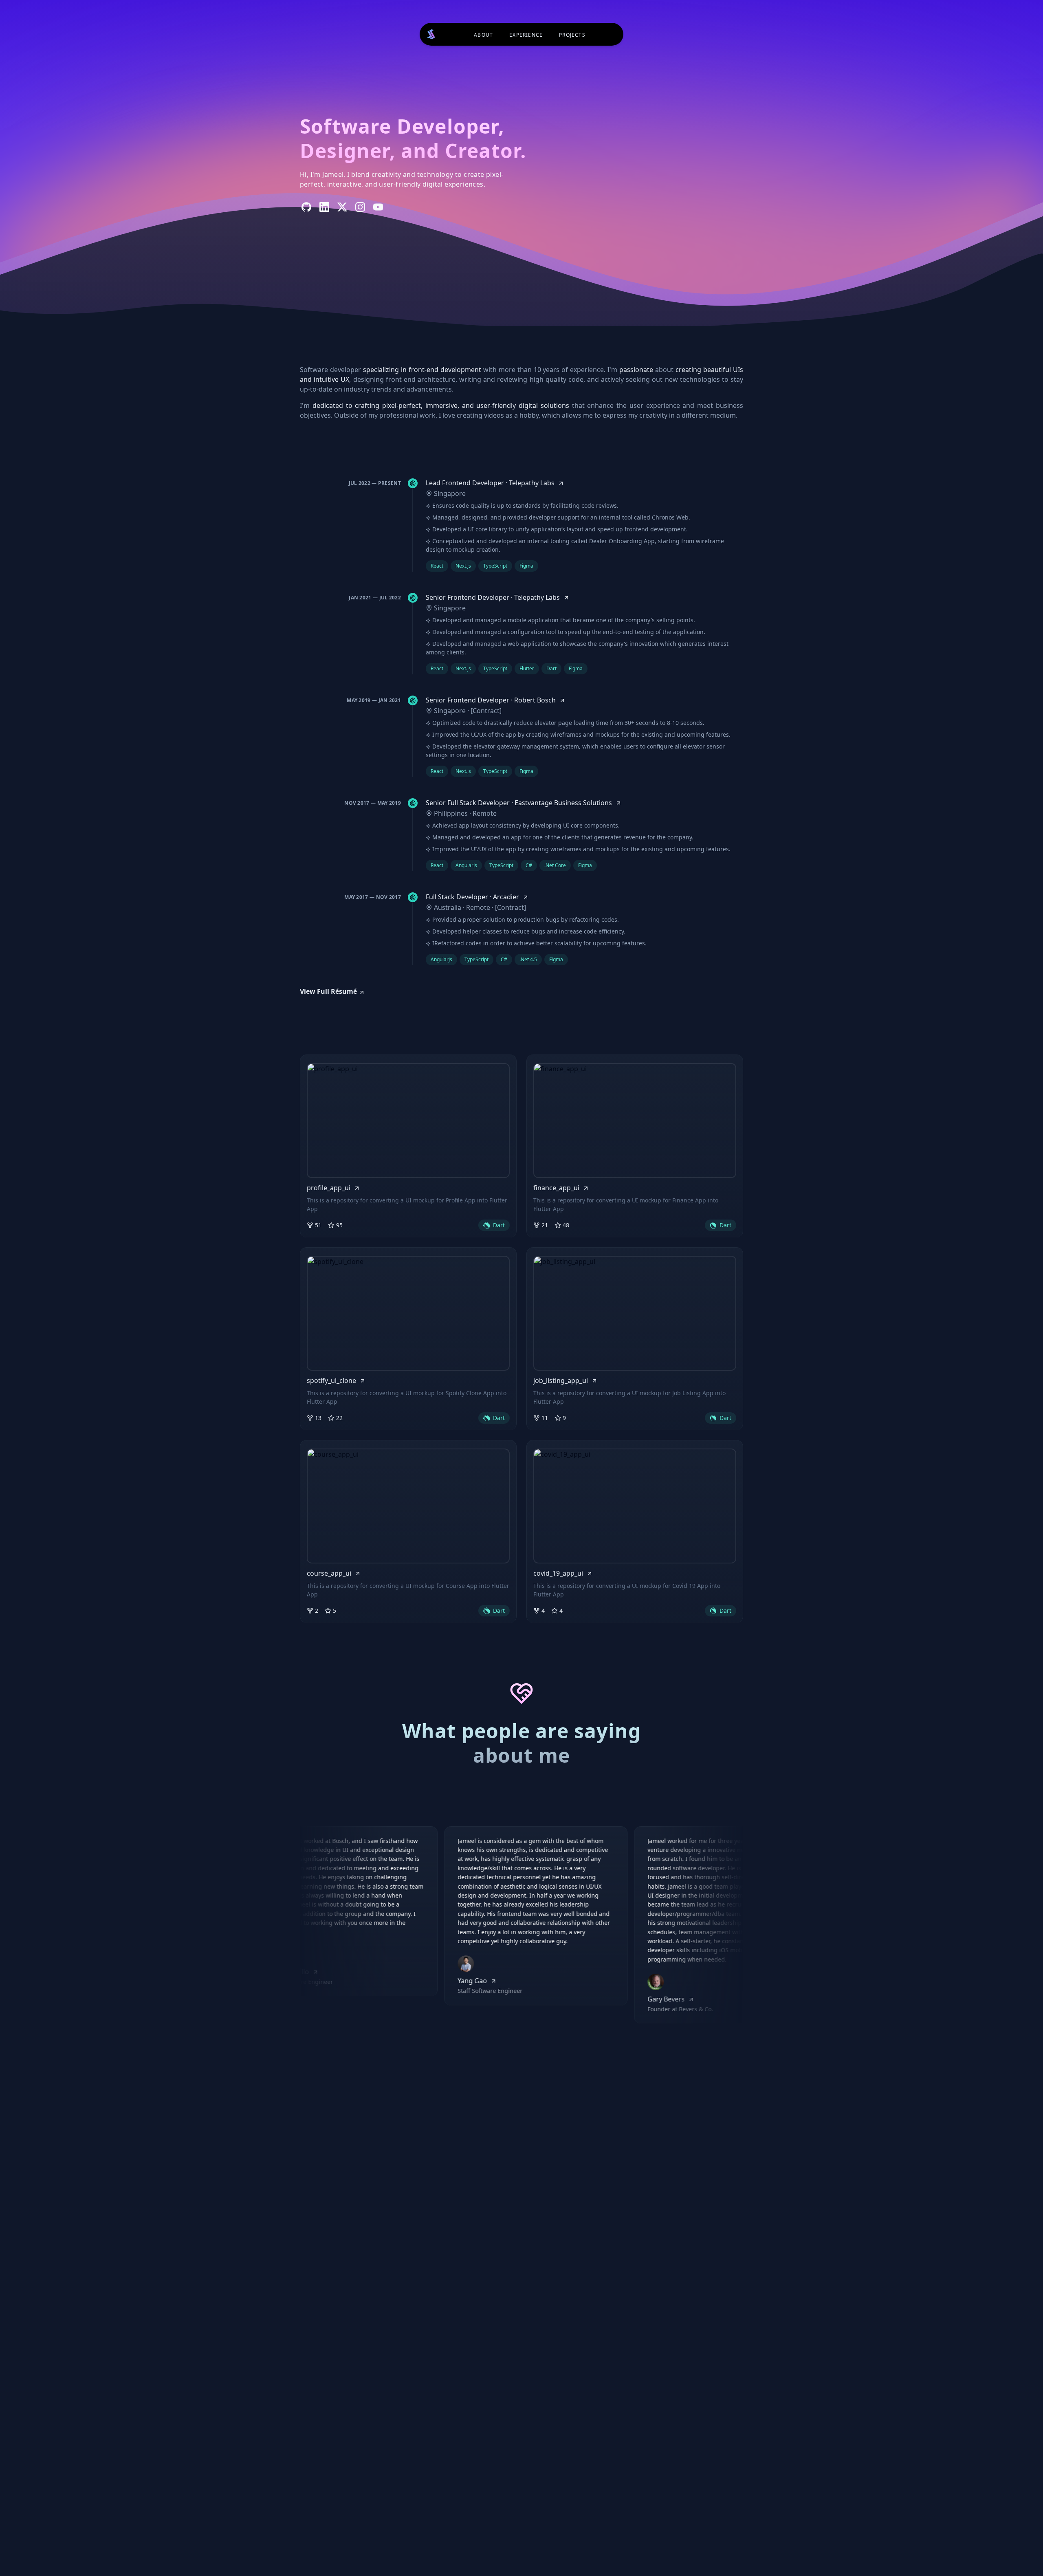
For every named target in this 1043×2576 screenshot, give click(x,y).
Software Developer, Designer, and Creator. (413, 138)
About (483, 35)
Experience (526, 35)
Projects (572, 35)
